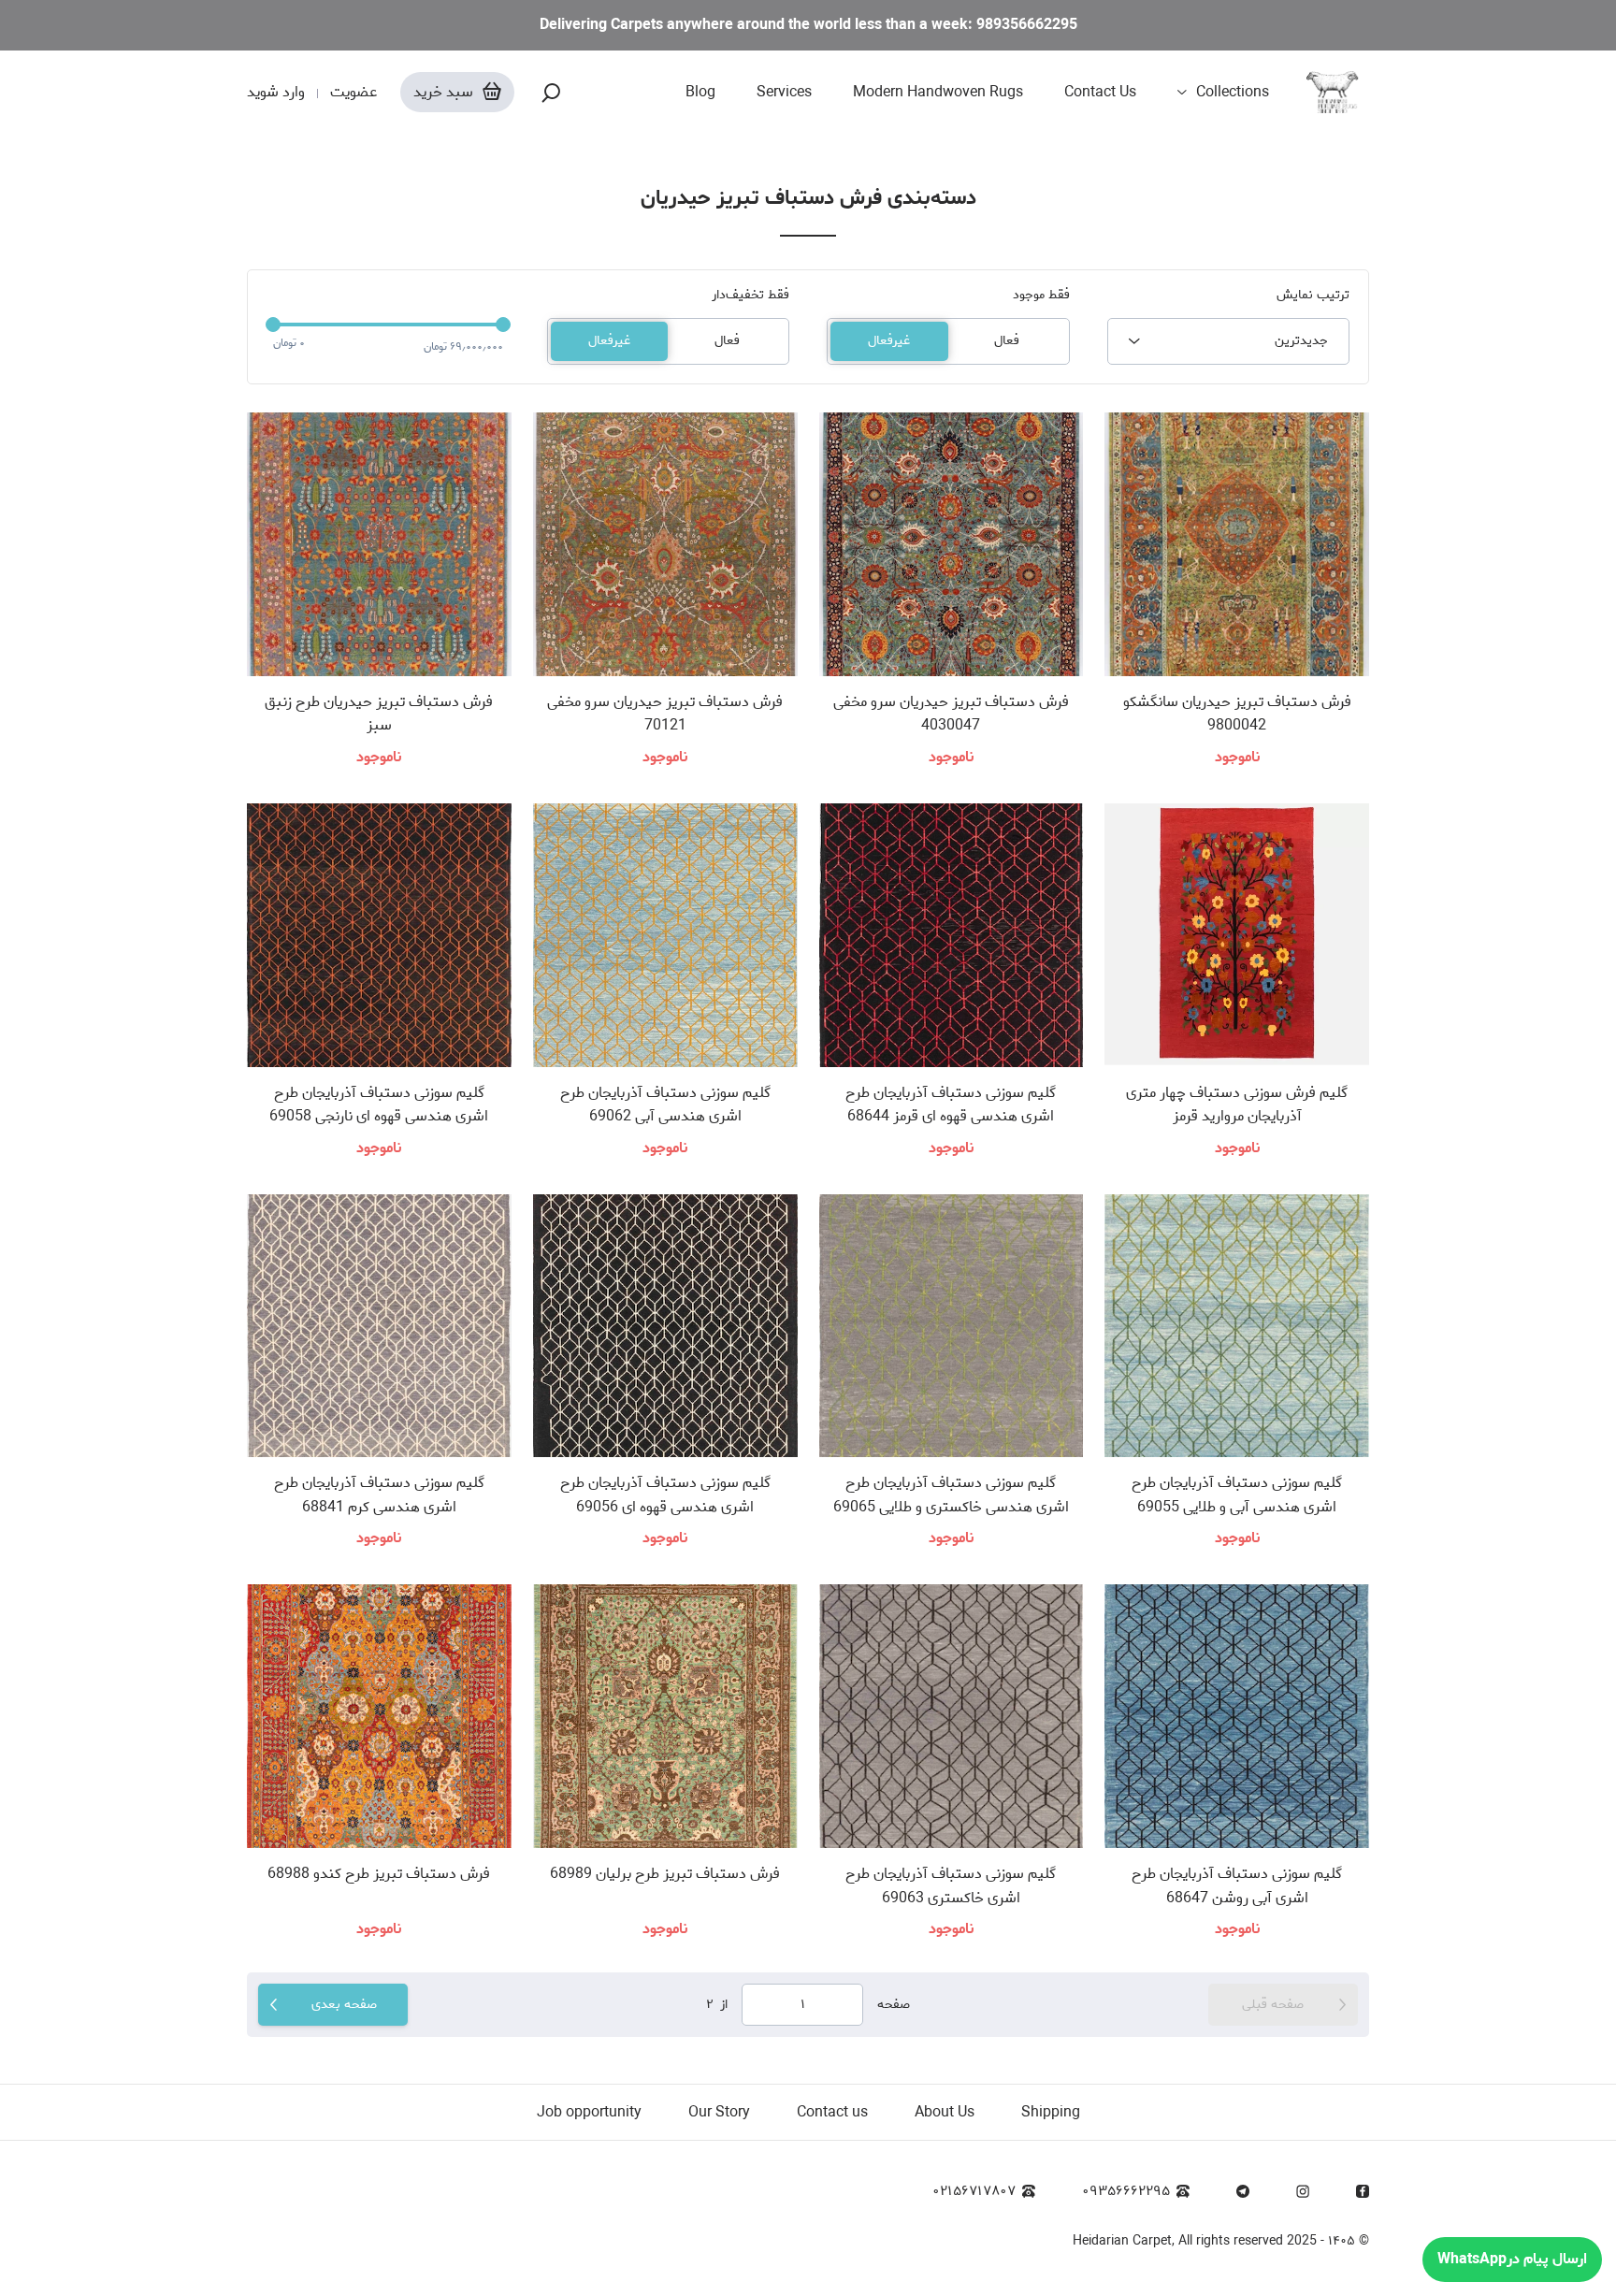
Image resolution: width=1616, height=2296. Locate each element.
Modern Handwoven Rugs (938, 93)
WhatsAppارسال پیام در (1512, 2259)
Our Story (719, 2112)
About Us (945, 2112)
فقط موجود (1041, 296)
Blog (700, 93)
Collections (1233, 93)
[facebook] (1363, 2191)
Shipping (1051, 2112)
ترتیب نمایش (1313, 296)
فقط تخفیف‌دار (750, 296)
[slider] (273, 325)
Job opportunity (589, 2112)
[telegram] (1243, 2191)
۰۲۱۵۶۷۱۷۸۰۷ (974, 2192)
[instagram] (1303, 2191)
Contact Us (1100, 93)
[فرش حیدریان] (1338, 93)
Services (784, 93)
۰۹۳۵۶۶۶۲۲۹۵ (1126, 2192)
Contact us (832, 2112)
